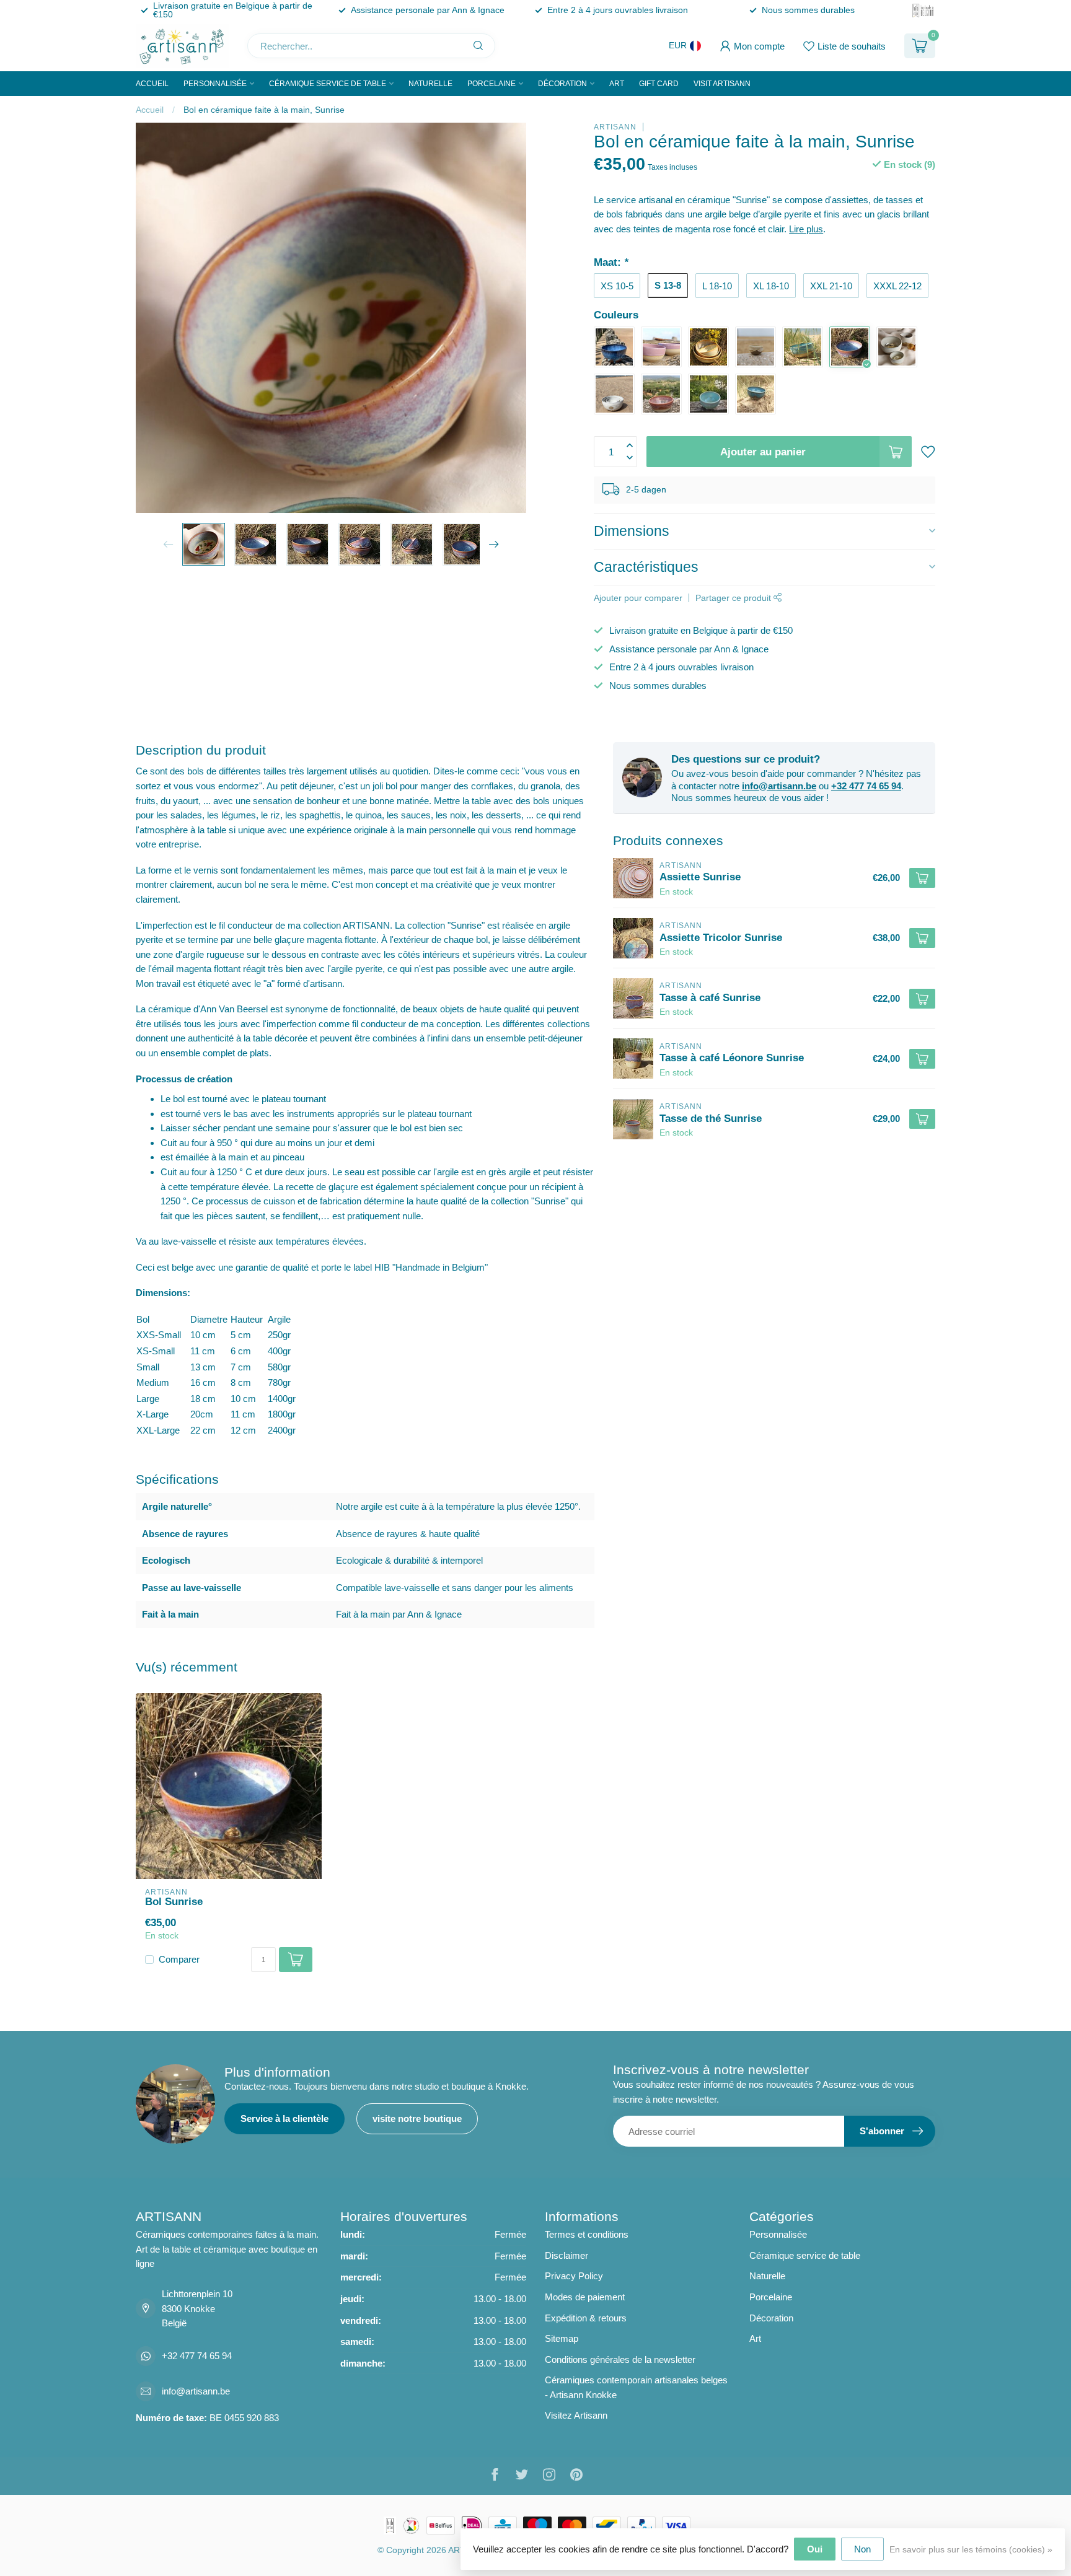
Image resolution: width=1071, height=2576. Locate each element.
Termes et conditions (587, 2234)
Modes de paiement (585, 2297)
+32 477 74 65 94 (866, 786)
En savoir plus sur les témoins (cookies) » (971, 2550)
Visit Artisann (722, 84)
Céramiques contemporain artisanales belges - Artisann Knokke (636, 2387)
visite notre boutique (417, 2118)
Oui (815, 2549)
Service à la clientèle (284, 2118)
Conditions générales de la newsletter (620, 2359)
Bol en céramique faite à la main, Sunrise (264, 110)
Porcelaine (491, 84)
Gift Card (659, 84)
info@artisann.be (779, 786)
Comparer (179, 1960)
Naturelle (430, 84)
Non (862, 2549)
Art (617, 84)
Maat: (611, 262)
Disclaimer (566, 2255)
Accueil (152, 84)
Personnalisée (215, 84)
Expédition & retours (586, 2318)
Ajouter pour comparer (638, 598)
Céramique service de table (328, 84)
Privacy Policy (574, 2276)
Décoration (562, 84)
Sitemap (562, 2338)
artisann (615, 127)
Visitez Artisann (576, 2415)
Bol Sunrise (174, 1901)
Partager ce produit (734, 598)
